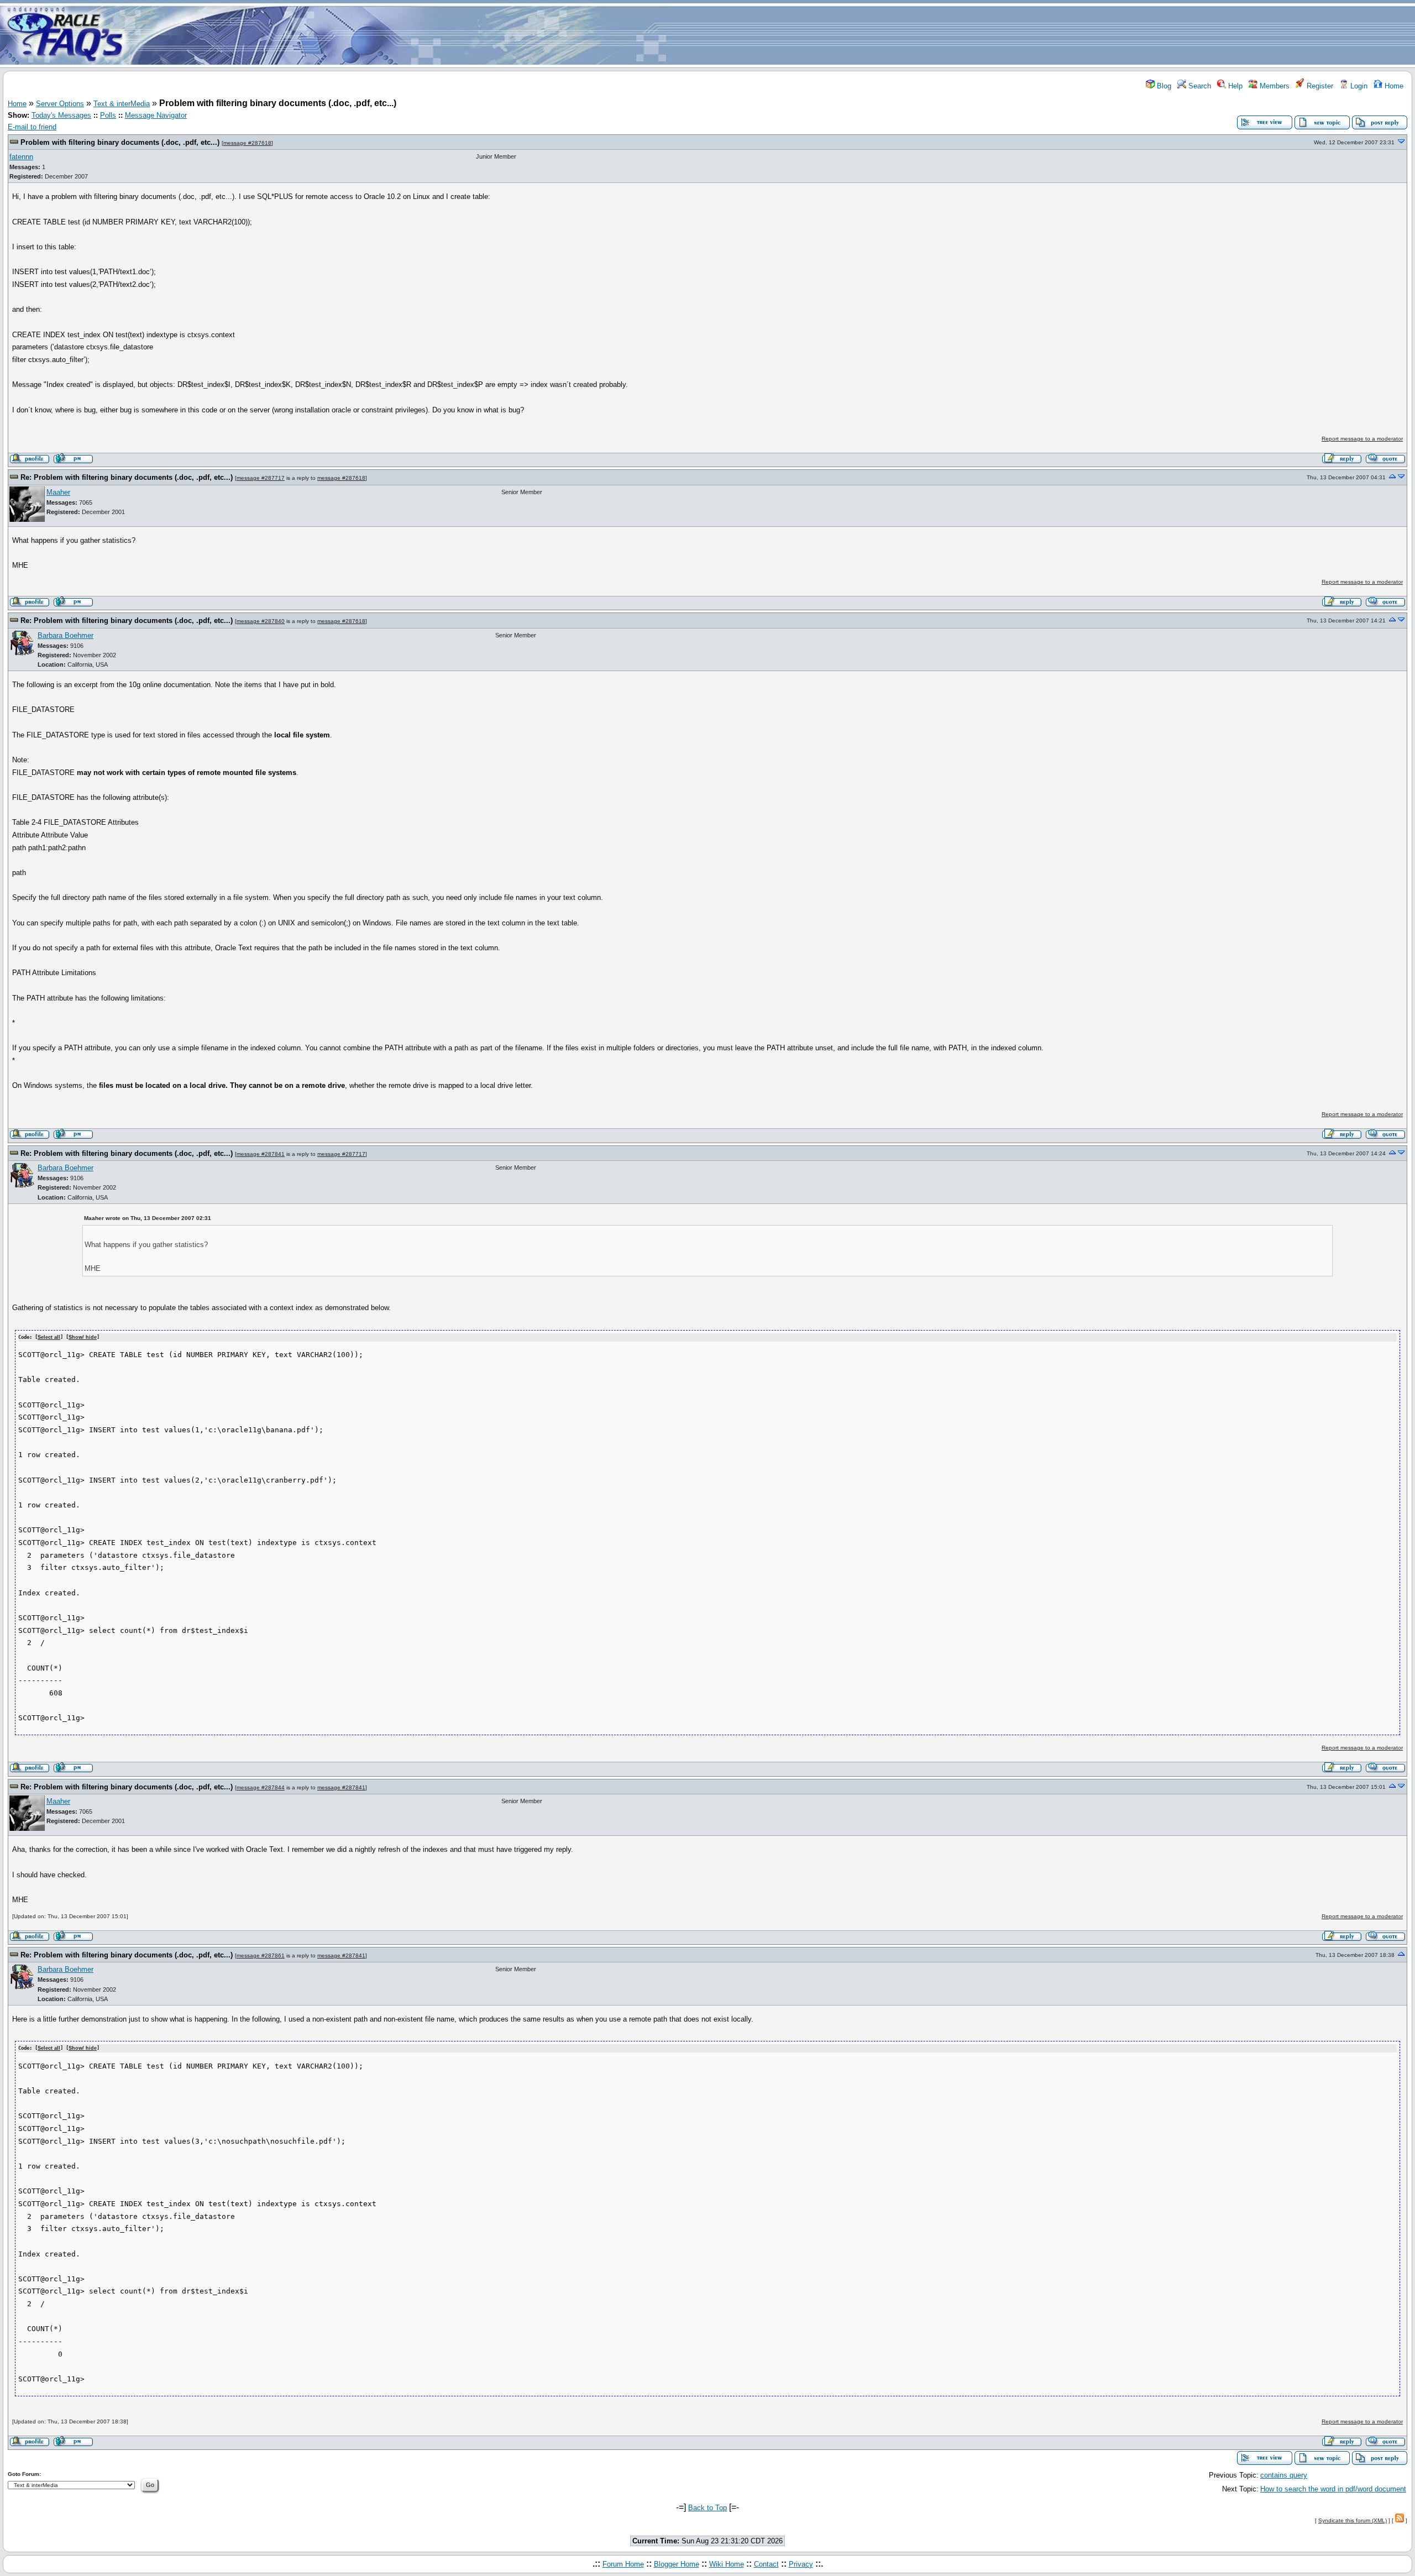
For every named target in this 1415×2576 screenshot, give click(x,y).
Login (1358, 86)
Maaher (58, 492)
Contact (766, 2564)
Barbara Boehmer (65, 635)
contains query (1284, 2475)
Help (1234, 86)
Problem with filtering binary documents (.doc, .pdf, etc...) (120, 142)
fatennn (21, 157)
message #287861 (261, 1955)
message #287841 (261, 1154)
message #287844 (261, 1787)
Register (1319, 86)
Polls (108, 115)
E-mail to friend (32, 127)
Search (1199, 86)
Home (1393, 86)
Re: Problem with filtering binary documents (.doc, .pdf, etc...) (127, 477)
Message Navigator (156, 115)
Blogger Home (677, 2564)
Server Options (60, 104)
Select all (49, 1337)
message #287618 (247, 143)
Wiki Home (727, 2564)
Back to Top (707, 2508)
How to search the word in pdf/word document (1333, 2489)
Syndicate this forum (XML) (1353, 2520)
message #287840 (261, 621)
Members (1273, 86)
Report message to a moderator (1362, 439)
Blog (1163, 86)
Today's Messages (61, 115)
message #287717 (261, 478)
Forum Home (623, 2564)
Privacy (801, 2564)
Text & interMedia (122, 104)
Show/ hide (83, 1337)
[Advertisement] (773, 35)
